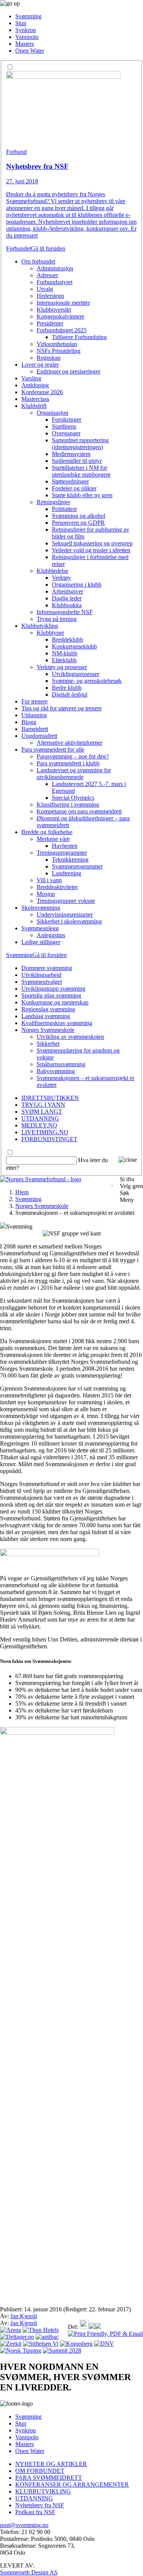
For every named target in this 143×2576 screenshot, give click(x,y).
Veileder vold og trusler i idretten (91, 550)
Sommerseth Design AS (29, 2572)
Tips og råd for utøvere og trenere (62, 708)
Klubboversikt (54, 310)
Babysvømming (56, 1071)
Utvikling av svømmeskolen (70, 1037)
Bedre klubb (67, 688)
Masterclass (35, 399)
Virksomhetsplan (57, 344)
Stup (21, 23)
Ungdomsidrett (39, 736)
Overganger (66, 433)
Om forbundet (38, 261)
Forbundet (18, 248)
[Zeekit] (11, 2344)
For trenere (35, 701)
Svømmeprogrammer (77, 866)
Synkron (26, 30)
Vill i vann (49, 880)
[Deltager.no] (17, 2337)
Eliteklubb (64, 660)
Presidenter (50, 323)
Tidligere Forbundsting (79, 337)
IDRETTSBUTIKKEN (50, 1098)
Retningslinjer (53, 502)
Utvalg (45, 289)
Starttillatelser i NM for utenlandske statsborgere (81, 471)
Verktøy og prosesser (62, 667)
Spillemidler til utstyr (77, 461)
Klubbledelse (52, 571)
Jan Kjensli (24, 2316)
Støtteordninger (70, 481)
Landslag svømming (46, 1016)
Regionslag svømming (48, 1009)
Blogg (29, 722)
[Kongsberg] (76, 2344)
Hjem (22, 1192)
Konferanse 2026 (42, 392)
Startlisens (64, 426)
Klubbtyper (50, 633)
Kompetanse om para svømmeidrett (79, 811)
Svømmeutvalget (42, 982)
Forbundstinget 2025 (62, 330)
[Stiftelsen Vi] (41, 2344)
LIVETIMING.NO (45, 1132)
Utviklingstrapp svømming (53, 989)
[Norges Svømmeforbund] (41, 1179)
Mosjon (46, 894)
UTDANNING (40, 1118)
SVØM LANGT (42, 1112)
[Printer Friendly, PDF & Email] (105, 2334)
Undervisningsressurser (65, 914)
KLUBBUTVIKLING (43, 2491)
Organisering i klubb (77, 585)
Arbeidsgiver (67, 591)
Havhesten (65, 846)
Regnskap (49, 358)
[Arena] (10, 2330)
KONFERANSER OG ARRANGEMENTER (72, 2485)
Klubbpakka (67, 605)
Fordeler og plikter (74, 488)
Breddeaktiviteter (57, 887)
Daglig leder (67, 598)
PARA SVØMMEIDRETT (49, 2478)
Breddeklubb (67, 640)
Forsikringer (67, 420)
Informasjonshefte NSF (65, 612)
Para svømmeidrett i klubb (68, 763)
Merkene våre (53, 839)
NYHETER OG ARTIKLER (51, 2464)
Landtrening (67, 873)
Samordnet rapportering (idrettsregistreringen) (80, 444)
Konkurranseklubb (74, 646)
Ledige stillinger (41, 942)
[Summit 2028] (62, 2350)
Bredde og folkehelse (47, 832)
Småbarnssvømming (61, 1064)
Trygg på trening (57, 619)
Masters (25, 44)
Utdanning (34, 715)
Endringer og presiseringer (68, 371)
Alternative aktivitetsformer (69, 743)
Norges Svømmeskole (48, 1030)
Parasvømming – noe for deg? (73, 756)
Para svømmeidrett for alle (53, 750)
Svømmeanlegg (40, 928)
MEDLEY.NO (39, 1125)
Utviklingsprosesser (76, 674)
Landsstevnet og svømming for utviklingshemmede (74, 774)
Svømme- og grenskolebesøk (87, 681)
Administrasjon (55, 268)
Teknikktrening (70, 859)
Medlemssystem (71, 454)
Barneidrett (35, 729)
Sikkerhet (48, 1044)
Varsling (31, 378)
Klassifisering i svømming (68, 804)
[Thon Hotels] (41, 2330)
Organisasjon (52, 413)
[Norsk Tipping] (21, 2350)
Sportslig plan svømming (51, 995)
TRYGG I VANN (43, 1105)
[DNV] (104, 2344)
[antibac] (47, 2337)
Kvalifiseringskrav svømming (57, 1023)
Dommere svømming (47, 968)
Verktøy (61, 578)
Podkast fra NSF (35, 2512)
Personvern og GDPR (78, 523)
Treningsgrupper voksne (66, 901)
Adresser (47, 275)
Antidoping (35, 385)
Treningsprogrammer (62, 853)
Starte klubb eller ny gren (82, 495)
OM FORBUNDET (40, 2471)
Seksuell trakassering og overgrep (92, 543)
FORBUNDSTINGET (49, 1139)
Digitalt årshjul (70, 695)
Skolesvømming (41, 908)
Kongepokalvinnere (60, 316)
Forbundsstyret (55, 282)
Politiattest (64, 509)
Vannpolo (27, 37)
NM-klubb (65, 653)
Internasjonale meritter (63, 303)
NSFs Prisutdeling (59, 351)
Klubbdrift (34, 406)
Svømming (28, 16)
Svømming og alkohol (79, 516)
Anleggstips (51, 935)
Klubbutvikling (40, 626)
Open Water (30, 51)
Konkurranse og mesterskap (55, 1002)
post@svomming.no (24, 2525)
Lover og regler (40, 365)
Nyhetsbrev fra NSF (40, 2505)
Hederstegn (50, 296)
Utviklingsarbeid (41, 975)
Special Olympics (73, 798)
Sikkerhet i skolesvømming (69, 921)
